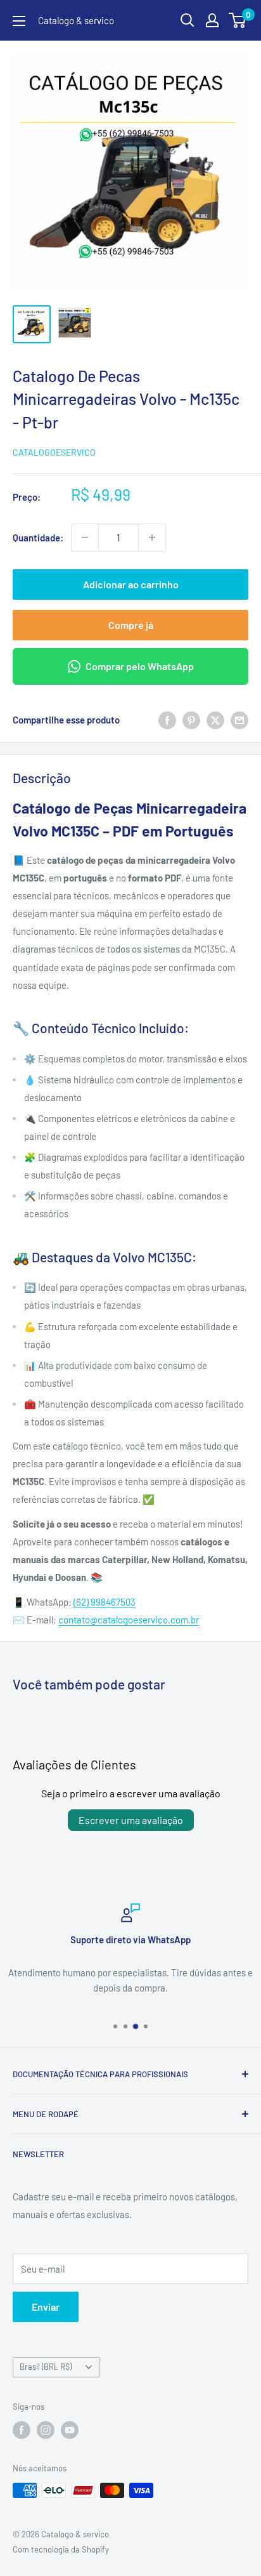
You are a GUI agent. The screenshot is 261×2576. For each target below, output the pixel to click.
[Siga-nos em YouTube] (70, 2430)
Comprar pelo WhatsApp (140, 666)
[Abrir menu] (19, 21)
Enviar (46, 2307)
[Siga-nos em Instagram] (46, 2430)
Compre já (131, 625)
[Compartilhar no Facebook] (167, 720)
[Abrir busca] (188, 20)
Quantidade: (38, 538)
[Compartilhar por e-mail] (239, 720)
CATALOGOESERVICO (54, 452)
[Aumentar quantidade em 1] (152, 538)
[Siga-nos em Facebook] (22, 2430)
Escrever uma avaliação (131, 1820)
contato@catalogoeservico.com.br (129, 1620)
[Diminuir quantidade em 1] (85, 538)
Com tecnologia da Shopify (61, 2549)
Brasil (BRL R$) (46, 2367)
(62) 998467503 (105, 1602)
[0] (238, 20)
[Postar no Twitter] (215, 720)
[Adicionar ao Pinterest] (191, 720)
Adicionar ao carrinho (131, 584)
